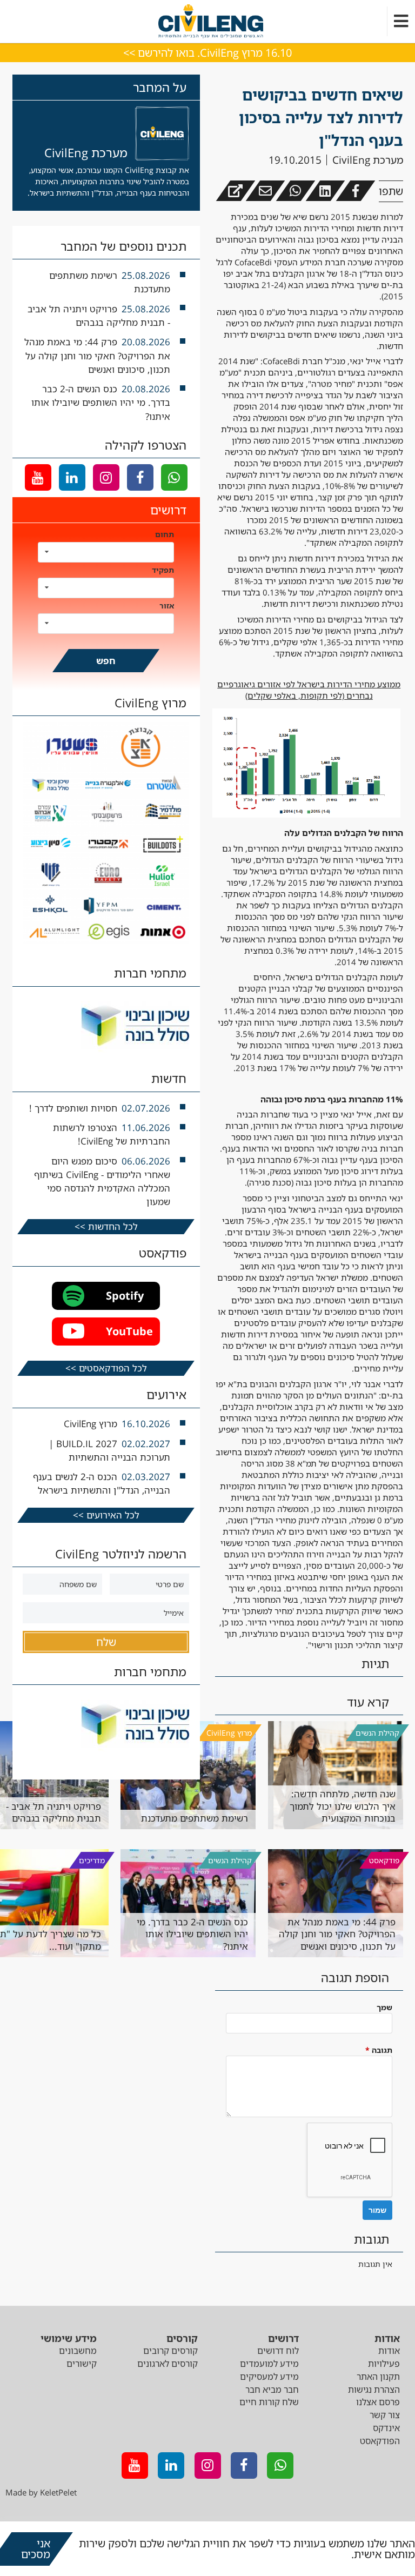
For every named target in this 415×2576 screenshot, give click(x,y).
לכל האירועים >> (106, 1515)
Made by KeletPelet (41, 2492)
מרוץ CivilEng (229, 1733)
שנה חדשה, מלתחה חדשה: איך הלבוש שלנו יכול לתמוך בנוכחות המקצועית (343, 1806)
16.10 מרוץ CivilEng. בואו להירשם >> (207, 53)
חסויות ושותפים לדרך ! (73, 1108)
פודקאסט (384, 1860)
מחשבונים (78, 2351)
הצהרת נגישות (374, 2390)
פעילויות (384, 2364)
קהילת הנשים (377, 1733)
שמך (384, 2007)
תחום (165, 534)
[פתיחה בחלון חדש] (235, 191)
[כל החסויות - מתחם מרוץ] (106, 941)
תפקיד (163, 570)
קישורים (82, 2364)
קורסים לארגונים (168, 2364)
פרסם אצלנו (378, 2402)
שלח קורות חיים (269, 2402)
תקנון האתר (378, 2377)
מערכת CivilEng (368, 160)
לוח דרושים (278, 2351)
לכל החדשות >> (106, 1226)
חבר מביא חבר (272, 2390)
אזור (167, 605)
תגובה (379, 2050)
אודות (389, 2351)
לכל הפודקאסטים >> (106, 1368)
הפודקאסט (380, 2441)
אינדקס (386, 2428)
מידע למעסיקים (269, 2377)
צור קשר (385, 2415)
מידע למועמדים (269, 2364)
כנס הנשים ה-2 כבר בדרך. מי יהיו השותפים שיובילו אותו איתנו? (101, 402)
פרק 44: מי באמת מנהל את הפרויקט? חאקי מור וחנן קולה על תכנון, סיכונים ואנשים (337, 1934)
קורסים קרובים (170, 2351)
